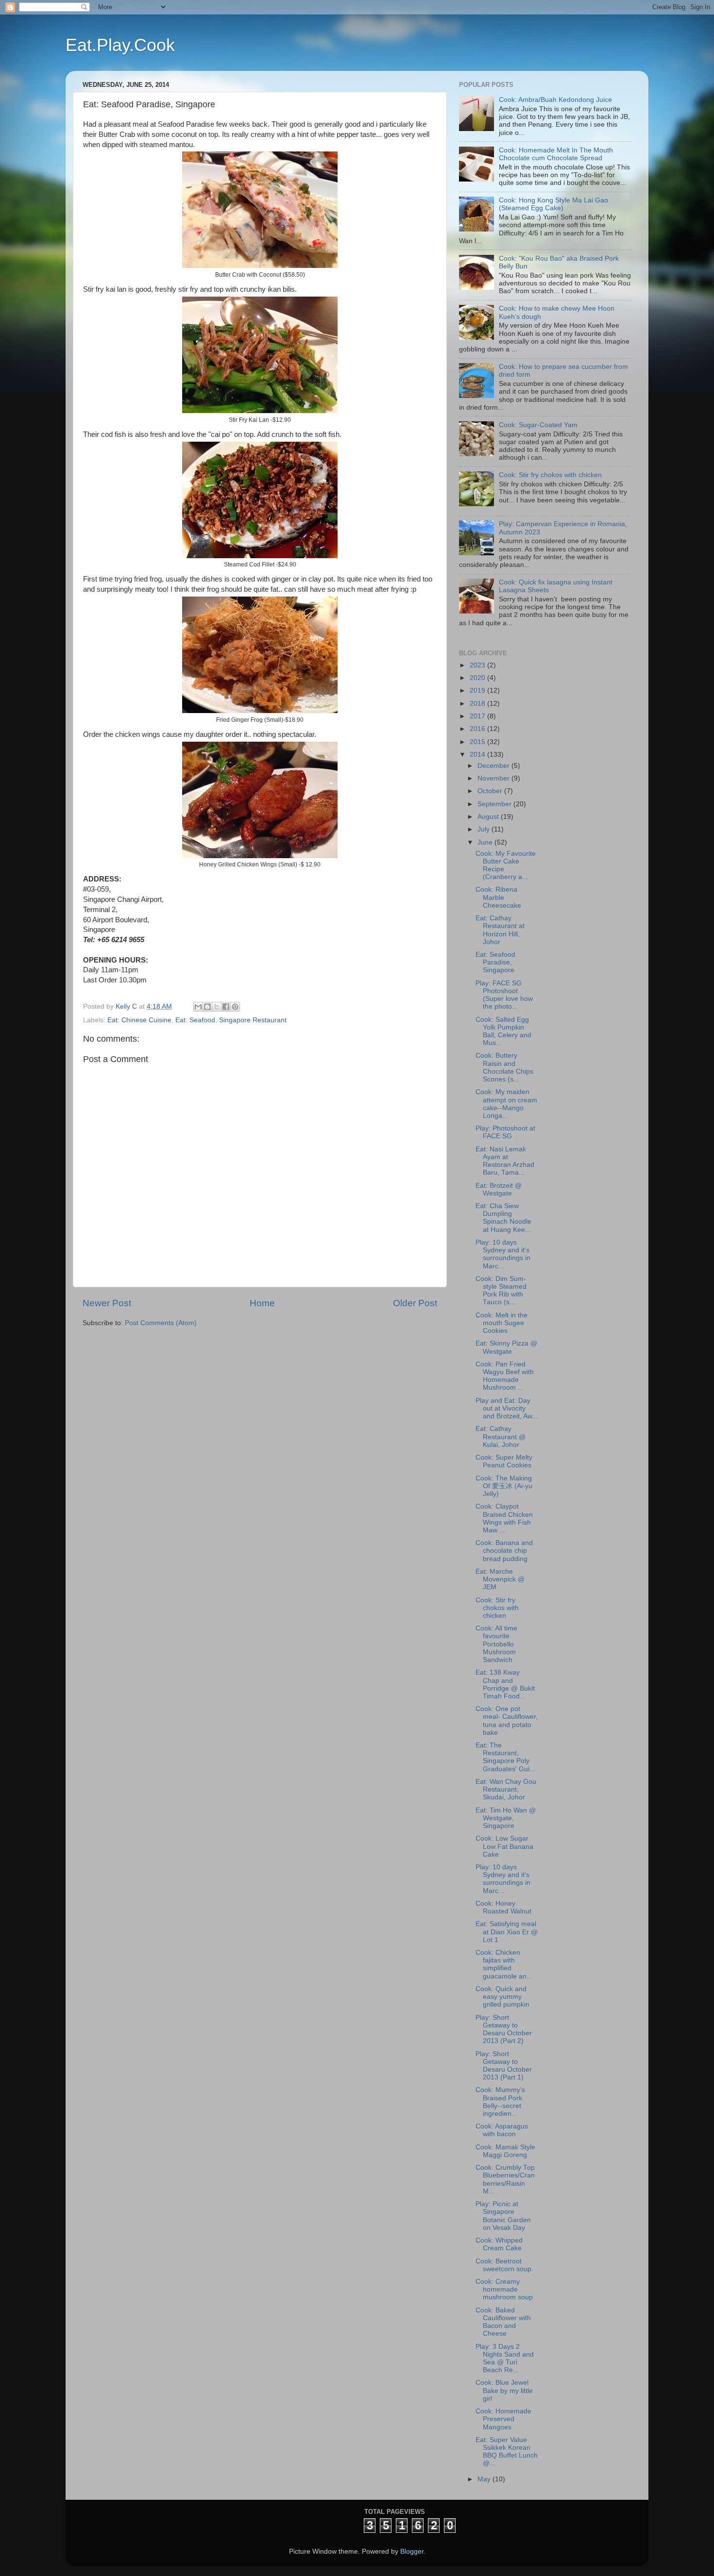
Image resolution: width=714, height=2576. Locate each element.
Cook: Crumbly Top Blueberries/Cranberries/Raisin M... (505, 2179)
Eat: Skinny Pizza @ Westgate (506, 1347)
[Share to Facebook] (226, 1007)
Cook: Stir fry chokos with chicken (550, 475)
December (494, 766)
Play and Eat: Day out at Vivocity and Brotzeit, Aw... (507, 1408)
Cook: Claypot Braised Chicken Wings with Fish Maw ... (504, 1518)
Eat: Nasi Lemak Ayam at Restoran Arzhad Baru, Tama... (505, 1161)
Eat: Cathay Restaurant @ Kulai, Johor (501, 1437)
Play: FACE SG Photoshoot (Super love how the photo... (504, 995)
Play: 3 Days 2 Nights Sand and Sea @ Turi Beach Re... (505, 2359)
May (485, 2479)
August (489, 817)
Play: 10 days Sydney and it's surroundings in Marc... (503, 1254)
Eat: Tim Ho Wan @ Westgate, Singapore (506, 1818)
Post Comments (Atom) (161, 1323)
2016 (478, 729)
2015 (478, 742)
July (484, 829)
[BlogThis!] (207, 1007)
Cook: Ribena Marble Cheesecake (498, 897)
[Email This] (198, 1007)
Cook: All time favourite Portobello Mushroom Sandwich (496, 1644)
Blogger (412, 2551)
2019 (478, 690)
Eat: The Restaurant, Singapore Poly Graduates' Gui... (505, 1757)
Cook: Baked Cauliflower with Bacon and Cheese (503, 2322)
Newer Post (107, 1303)
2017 (478, 716)
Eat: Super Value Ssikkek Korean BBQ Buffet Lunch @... (507, 2452)
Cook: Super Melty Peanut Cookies (504, 1461)
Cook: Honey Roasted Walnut (503, 1907)
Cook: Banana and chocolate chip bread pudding (504, 1551)
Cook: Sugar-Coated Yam (538, 425)
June (486, 842)
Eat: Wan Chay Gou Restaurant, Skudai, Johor (506, 1789)
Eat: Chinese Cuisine (139, 1020)
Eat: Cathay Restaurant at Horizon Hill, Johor (500, 930)
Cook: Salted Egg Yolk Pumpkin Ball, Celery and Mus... (503, 1031)
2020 (478, 678)
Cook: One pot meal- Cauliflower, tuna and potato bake (507, 1721)
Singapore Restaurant (253, 1020)
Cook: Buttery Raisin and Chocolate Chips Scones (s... (504, 1067)
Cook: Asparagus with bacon (502, 2130)
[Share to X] (217, 1007)
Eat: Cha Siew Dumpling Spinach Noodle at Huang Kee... (503, 1218)
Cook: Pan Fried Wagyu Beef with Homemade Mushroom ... (505, 1376)
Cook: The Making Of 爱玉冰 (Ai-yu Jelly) (504, 1486)
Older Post (415, 1303)
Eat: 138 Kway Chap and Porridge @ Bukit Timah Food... (505, 1684)
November (494, 778)
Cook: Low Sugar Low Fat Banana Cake (504, 1846)
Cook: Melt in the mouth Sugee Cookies (501, 1323)
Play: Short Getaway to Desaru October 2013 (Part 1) (504, 2066)
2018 (478, 704)
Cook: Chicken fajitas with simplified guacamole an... (504, 1964)
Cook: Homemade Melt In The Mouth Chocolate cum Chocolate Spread (556, 154)
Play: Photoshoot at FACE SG (505, 1132)
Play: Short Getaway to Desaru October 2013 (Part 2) (504, 2029)
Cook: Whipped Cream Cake (499, 2244)
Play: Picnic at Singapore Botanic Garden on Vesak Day (503, 2216)
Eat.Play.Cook (120, 45)
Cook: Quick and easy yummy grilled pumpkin (502, 1997)
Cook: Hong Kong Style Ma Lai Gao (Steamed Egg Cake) (553, 204)
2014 (478, 755)
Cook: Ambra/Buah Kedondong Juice (555, 100)
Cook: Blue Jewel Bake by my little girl (504, 2390)
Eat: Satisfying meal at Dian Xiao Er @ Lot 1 (507, 1932)
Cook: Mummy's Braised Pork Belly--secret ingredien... (500, 2102)
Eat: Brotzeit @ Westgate (499, 1189)
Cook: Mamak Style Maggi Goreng (505, 2151)
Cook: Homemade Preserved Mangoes (503, 2419)
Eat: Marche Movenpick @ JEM (500, 1579)
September (495, 804)
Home (262, 1303)
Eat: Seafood (195, 1020)
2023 (478, 665)
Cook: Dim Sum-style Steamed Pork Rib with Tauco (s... (501, 1291)
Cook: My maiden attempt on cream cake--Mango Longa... (506, 1104)
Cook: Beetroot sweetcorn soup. (504, 2265)
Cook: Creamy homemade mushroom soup (504, 2289)
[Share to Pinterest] (235, 1007)
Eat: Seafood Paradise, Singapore (495, 962)
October (491, 791)
